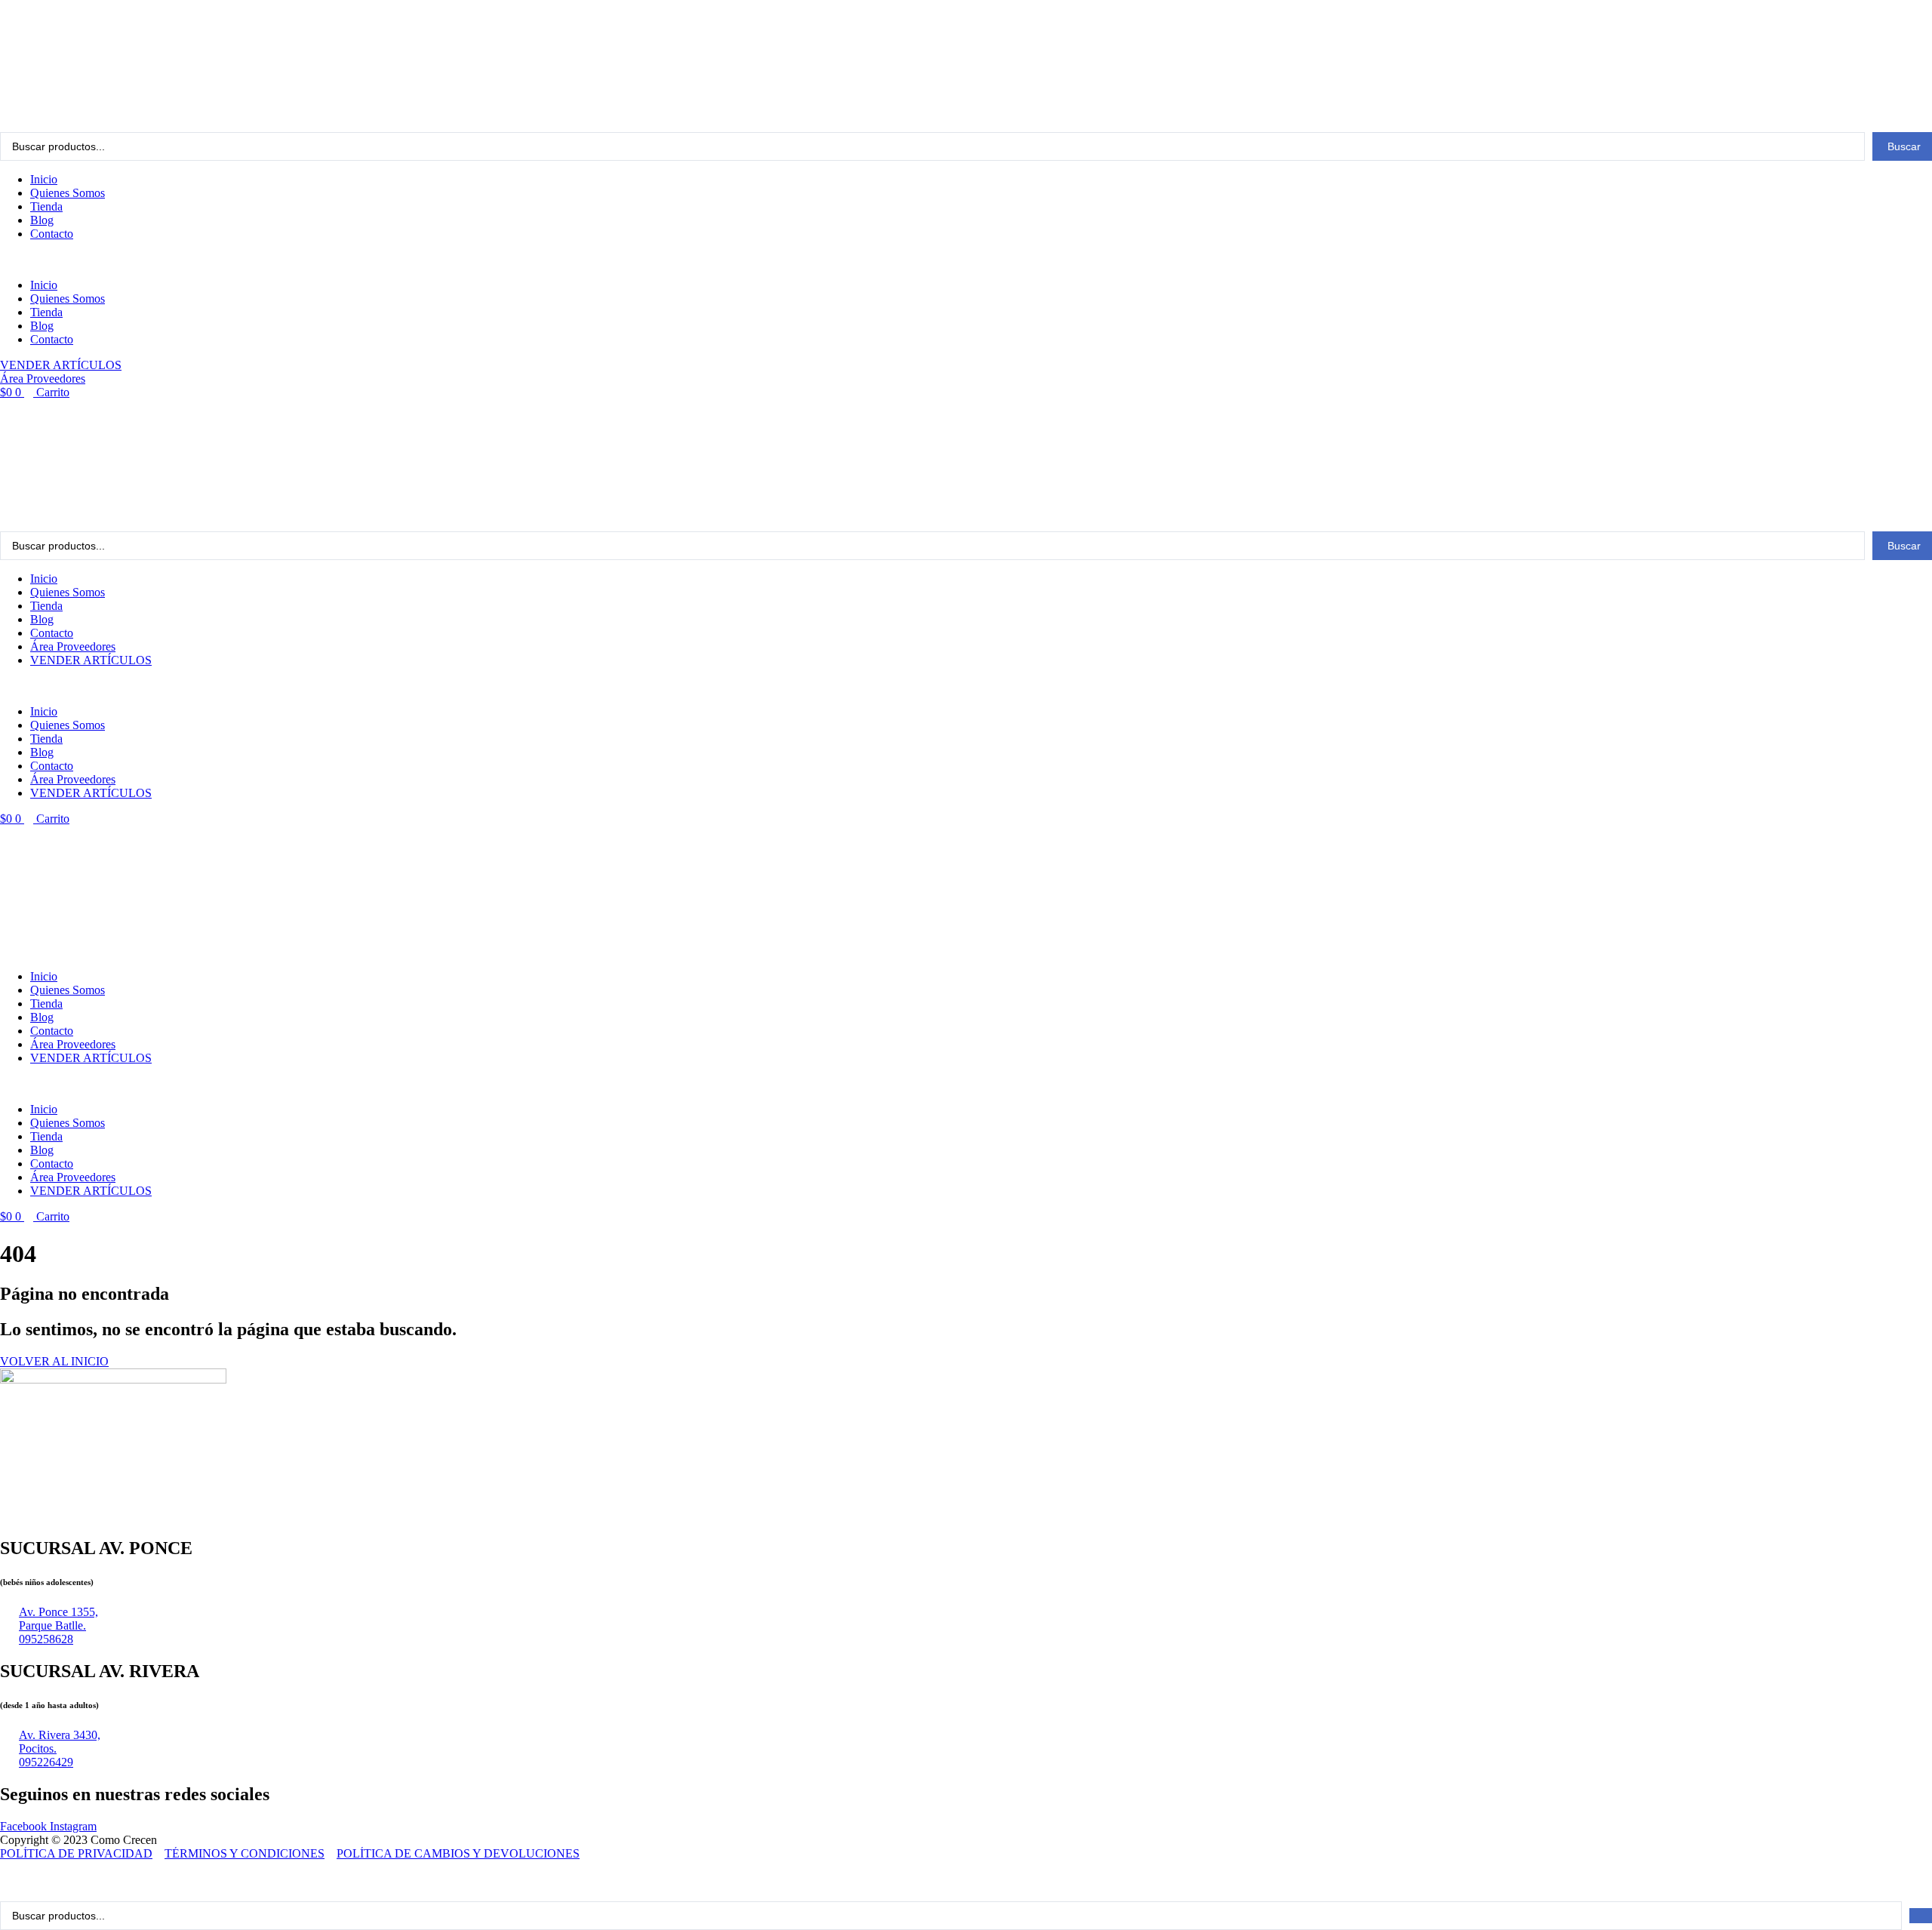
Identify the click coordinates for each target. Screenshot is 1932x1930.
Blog (42, 220)
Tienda (46, 206)
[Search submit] (1921, 1916)
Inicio (44, 179)
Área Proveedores (73, 646)
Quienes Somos (68, 193)
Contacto (52, 234)
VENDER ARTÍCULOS (91, 660)
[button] (966, 260)
